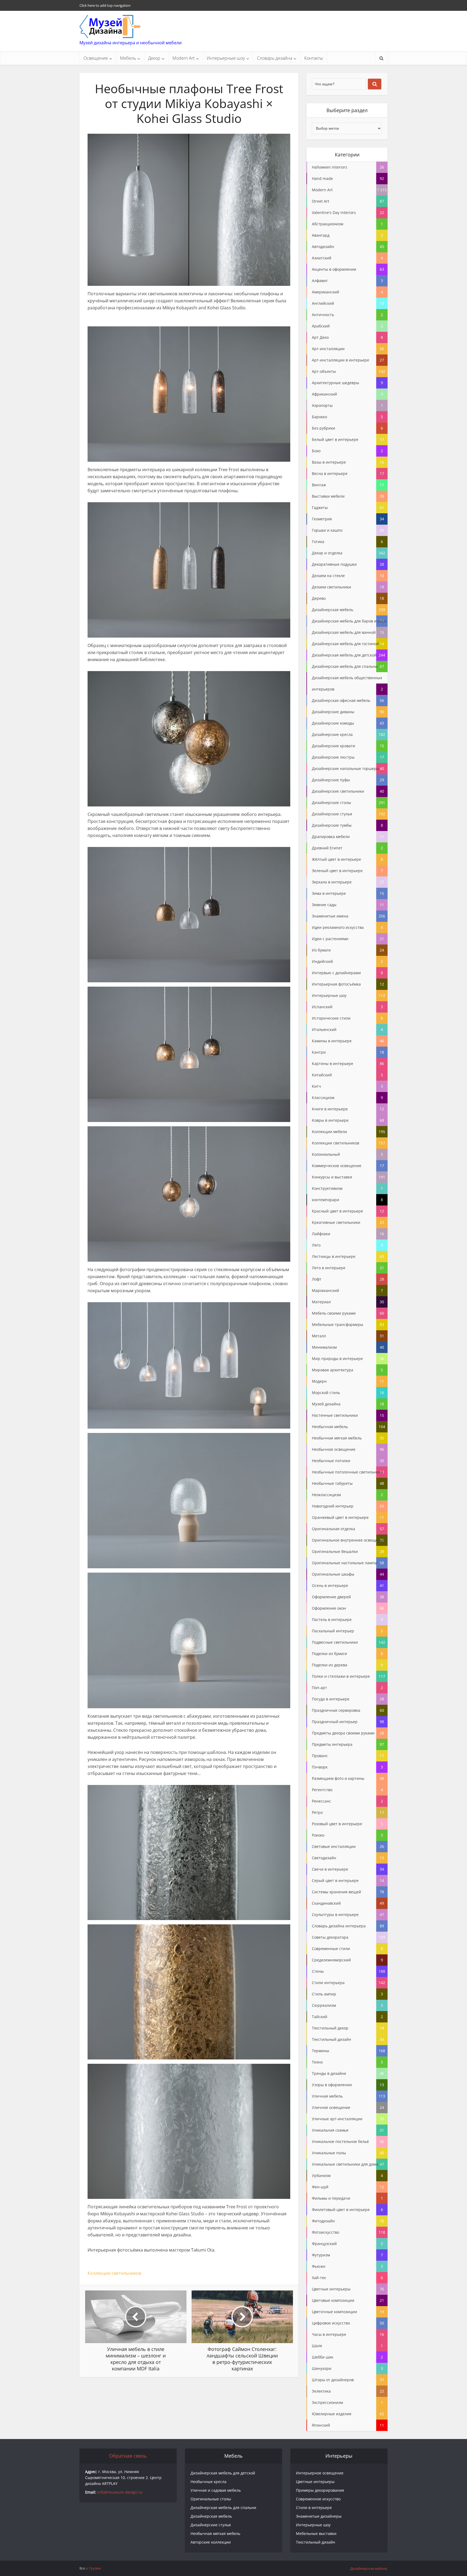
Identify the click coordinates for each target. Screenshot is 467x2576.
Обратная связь (128, 2456)
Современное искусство (318, 2499)
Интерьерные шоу (226, 58)
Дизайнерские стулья (211, 2525)
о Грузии (93, 2568)
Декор (154, 58)
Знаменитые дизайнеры (319, 2516)
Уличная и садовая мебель (216, 2490)
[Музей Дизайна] (110, 26)
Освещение (96, 58)
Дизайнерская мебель (211, 2516)
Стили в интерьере (314, 2508)
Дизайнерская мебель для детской (223, 2473)
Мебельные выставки (316, 2533)
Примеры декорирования (320, 2490)
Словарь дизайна (275, 58)
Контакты (314, 58)
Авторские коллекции (211, 2542)
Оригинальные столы (211, 2499)
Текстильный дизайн (316, 2542)
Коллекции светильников (114, 2273)
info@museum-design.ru (120, 2492)
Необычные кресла (209, 2482)
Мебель (128, 58)
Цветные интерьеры (315, 2482)
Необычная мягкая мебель (215, 2533)
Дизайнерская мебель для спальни (223, 2508)
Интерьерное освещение (320, 2473)
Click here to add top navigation (105, 5)
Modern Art (184, 58)
